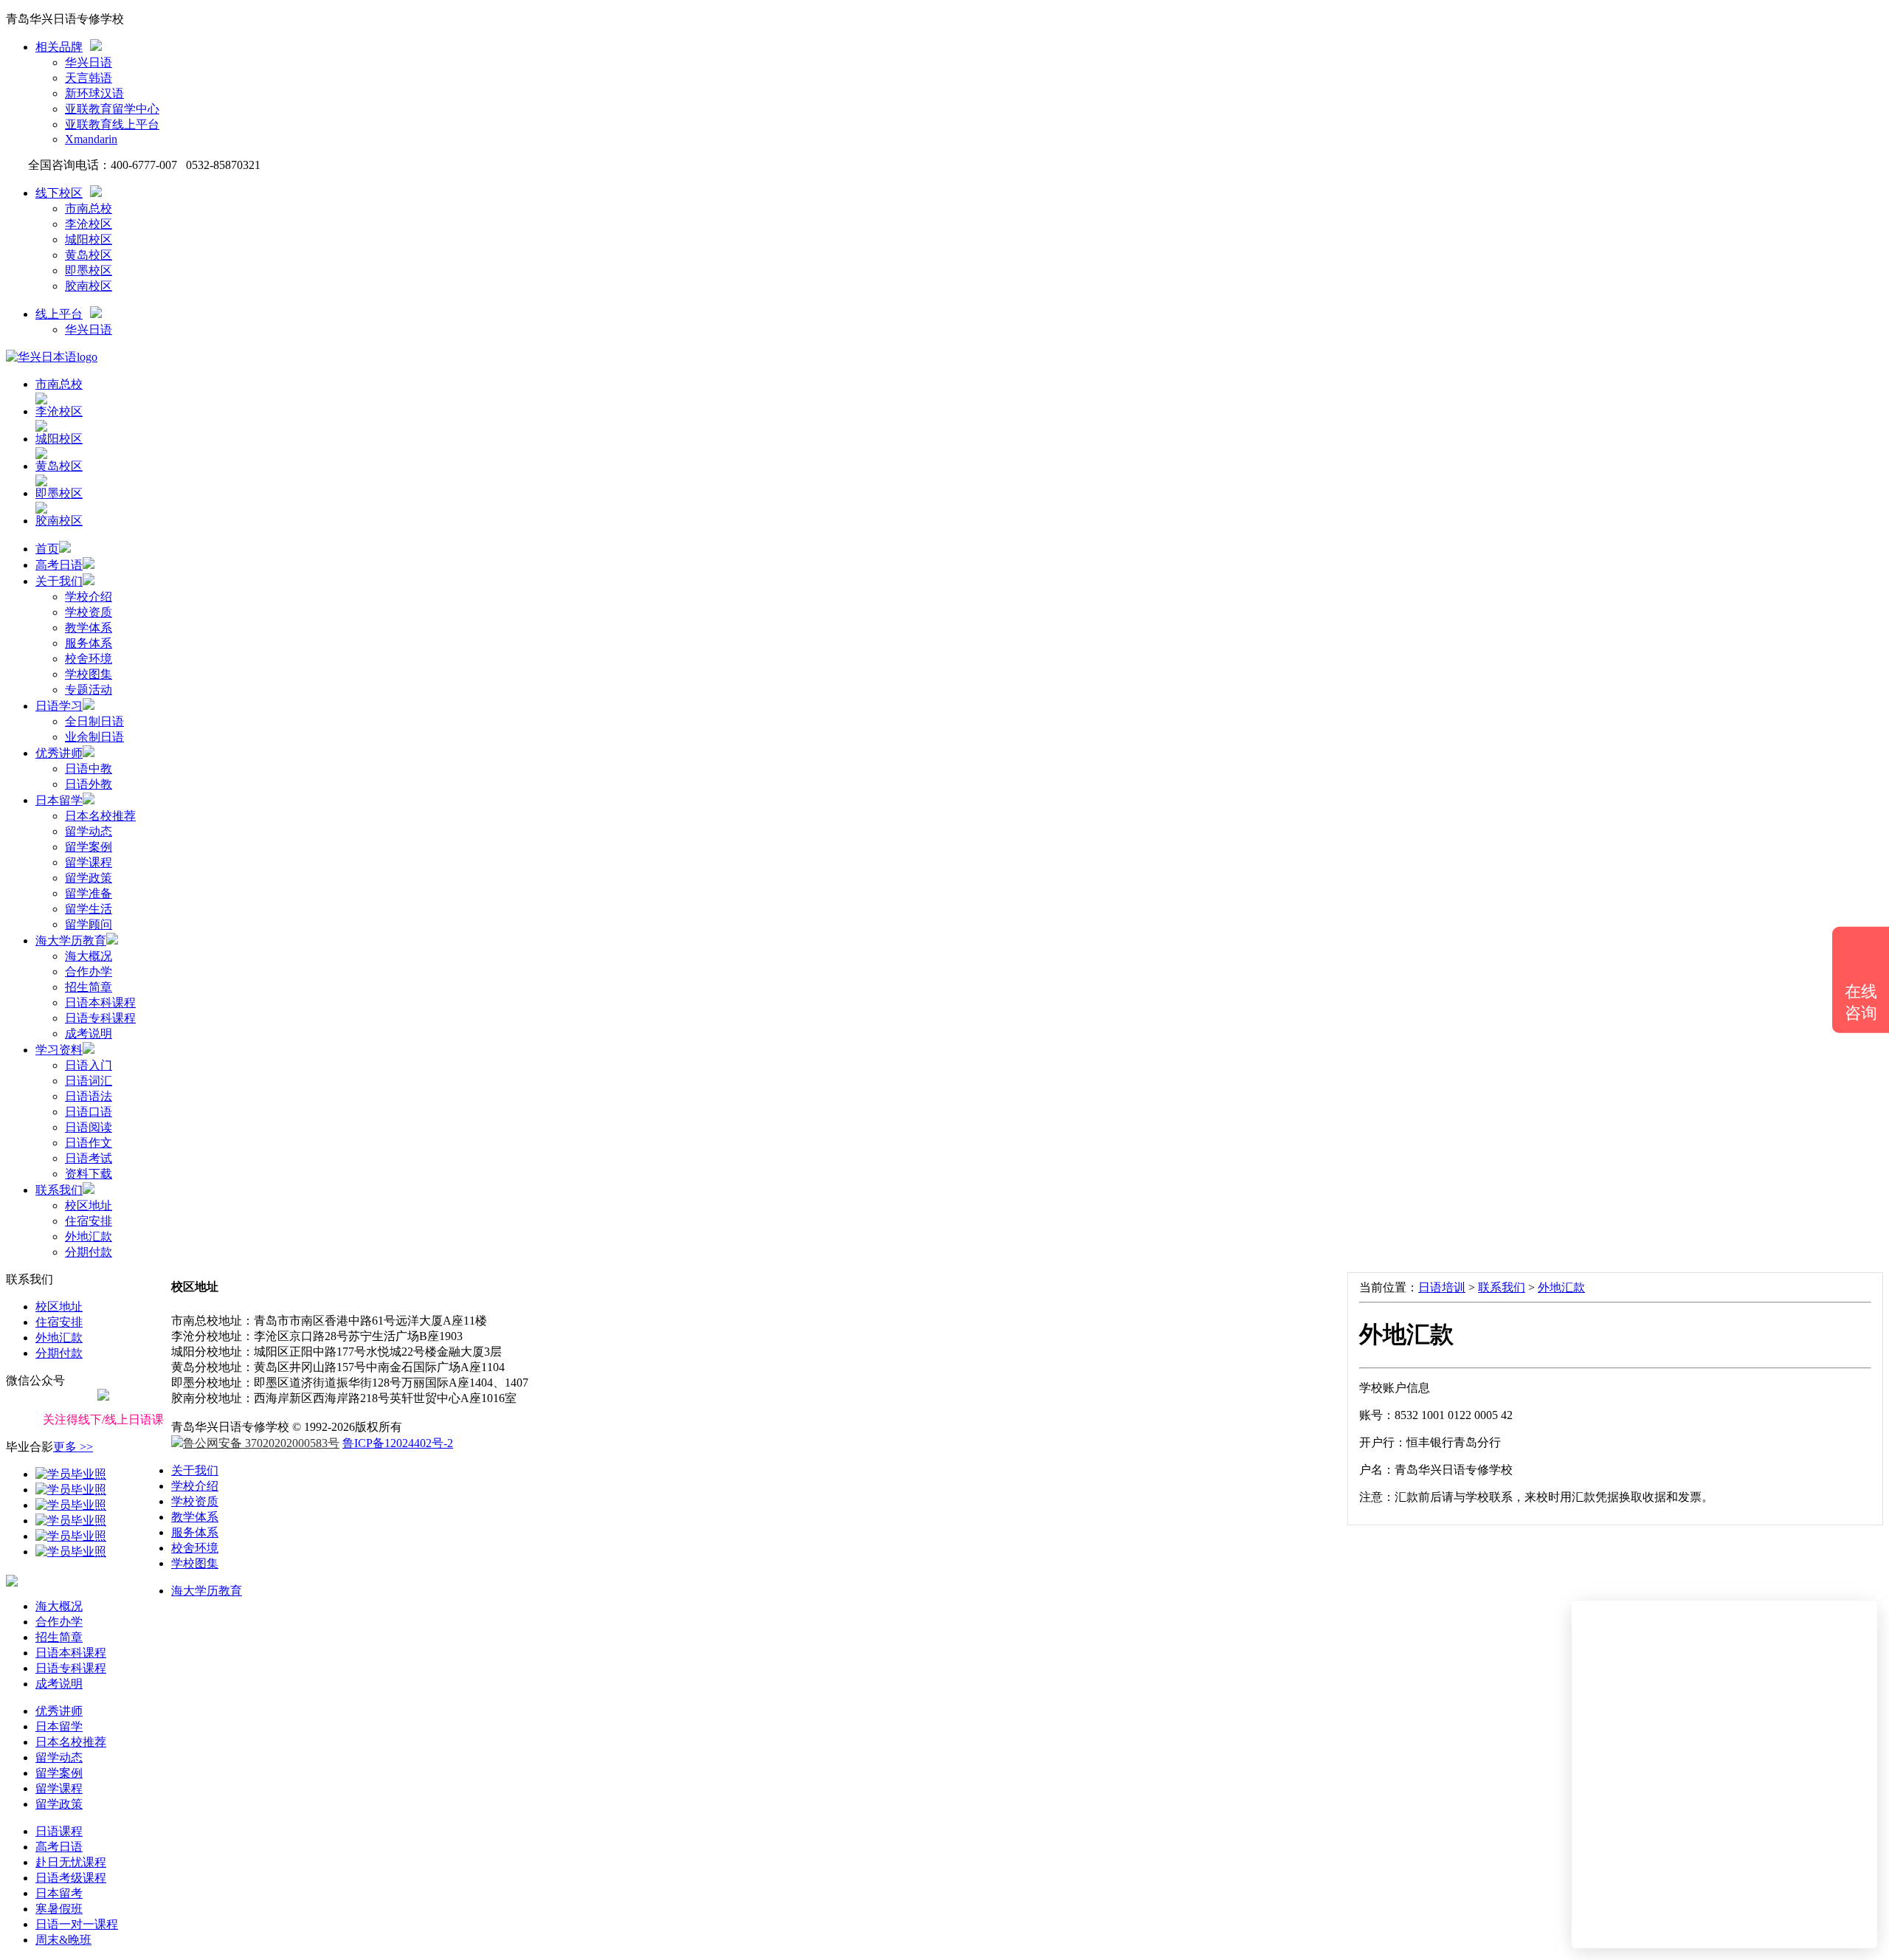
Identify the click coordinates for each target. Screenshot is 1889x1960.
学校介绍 (89, 597)
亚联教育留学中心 (112, 109)
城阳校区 (89, 239)
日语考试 (89, 1158)
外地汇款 (89, 1236)
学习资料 (59, 1050)
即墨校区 (89, 270)
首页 (47, 549)
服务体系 (89, 643)
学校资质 (89, 612)
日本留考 (59, 1893)
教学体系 (89, 628)
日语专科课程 (100, 1018)
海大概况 (89, 956)
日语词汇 (89, 1081)
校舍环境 (89, 659)
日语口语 (89, 1112)
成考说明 (89, 1034)
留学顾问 (89, 924)
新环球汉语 (94, 93)
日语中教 (89, 769)
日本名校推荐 (100, 816)
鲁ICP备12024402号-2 (398, 1443)
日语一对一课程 (77, 1924)
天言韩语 (89, 78)
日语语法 (89, 1096)
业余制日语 (94, 737)
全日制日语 (94, 721)
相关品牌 (59, 47)
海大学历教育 (71, 941)
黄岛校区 (89, 255)
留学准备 (89, 893)
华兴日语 (89, 62)
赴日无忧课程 (71, 1862)
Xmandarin (91, 139)
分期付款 (89, 1252)
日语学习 (59, 706)
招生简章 (89, 987)
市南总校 (89, 208)
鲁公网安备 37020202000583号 (261, 1443)
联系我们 (59, 1190)
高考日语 (59, 565)
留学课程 (89, 862)
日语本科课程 (100, 1003)
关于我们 (59, 581)
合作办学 (89, 972)
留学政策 (89, 878)
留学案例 (89, 847)
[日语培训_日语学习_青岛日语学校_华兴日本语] (52, 357)
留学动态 (89, 831)
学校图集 (89, 674)
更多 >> (73, 1447)
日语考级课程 (71, 1878)
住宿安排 (89, 1221)
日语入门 (89, 1065)
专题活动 (89, 690)
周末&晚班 (63, 1940)
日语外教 (89, 784)
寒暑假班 (59, 1909)
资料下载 (89, 1174)
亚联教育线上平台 (112, 124)
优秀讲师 (59, 753)
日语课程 (59, 1831)
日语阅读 (89, 1127)
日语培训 (1442, 1287)
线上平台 (59, 314)
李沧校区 (89, 224)
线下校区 (59, 193)
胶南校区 (89, 286)
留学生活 (89, 909)
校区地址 (89, 1205)
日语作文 (89, 1143)
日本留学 (59, 800)
